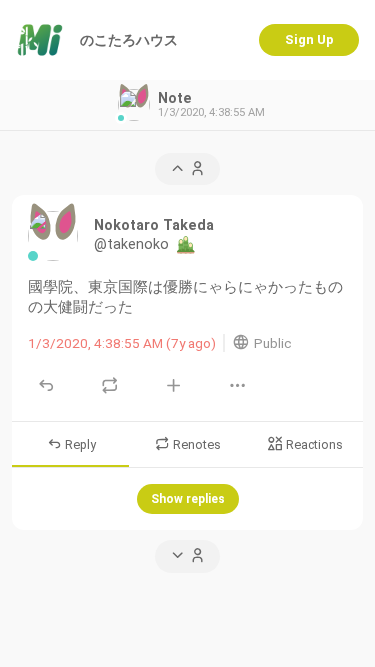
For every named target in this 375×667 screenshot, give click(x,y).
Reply (79, 444)
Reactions (313, 444)
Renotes (195, 444)
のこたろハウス (129, 40)
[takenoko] (53, 236)
